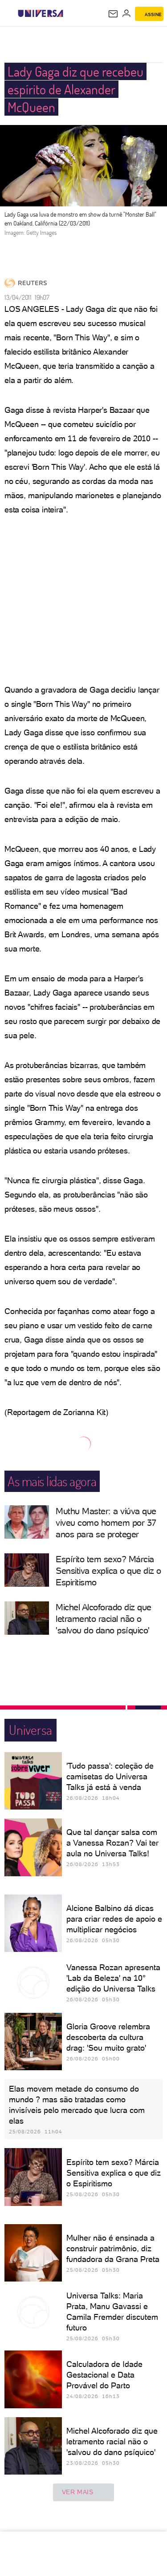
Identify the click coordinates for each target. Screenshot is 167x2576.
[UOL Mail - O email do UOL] (113, 14)
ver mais (78, 2492)
